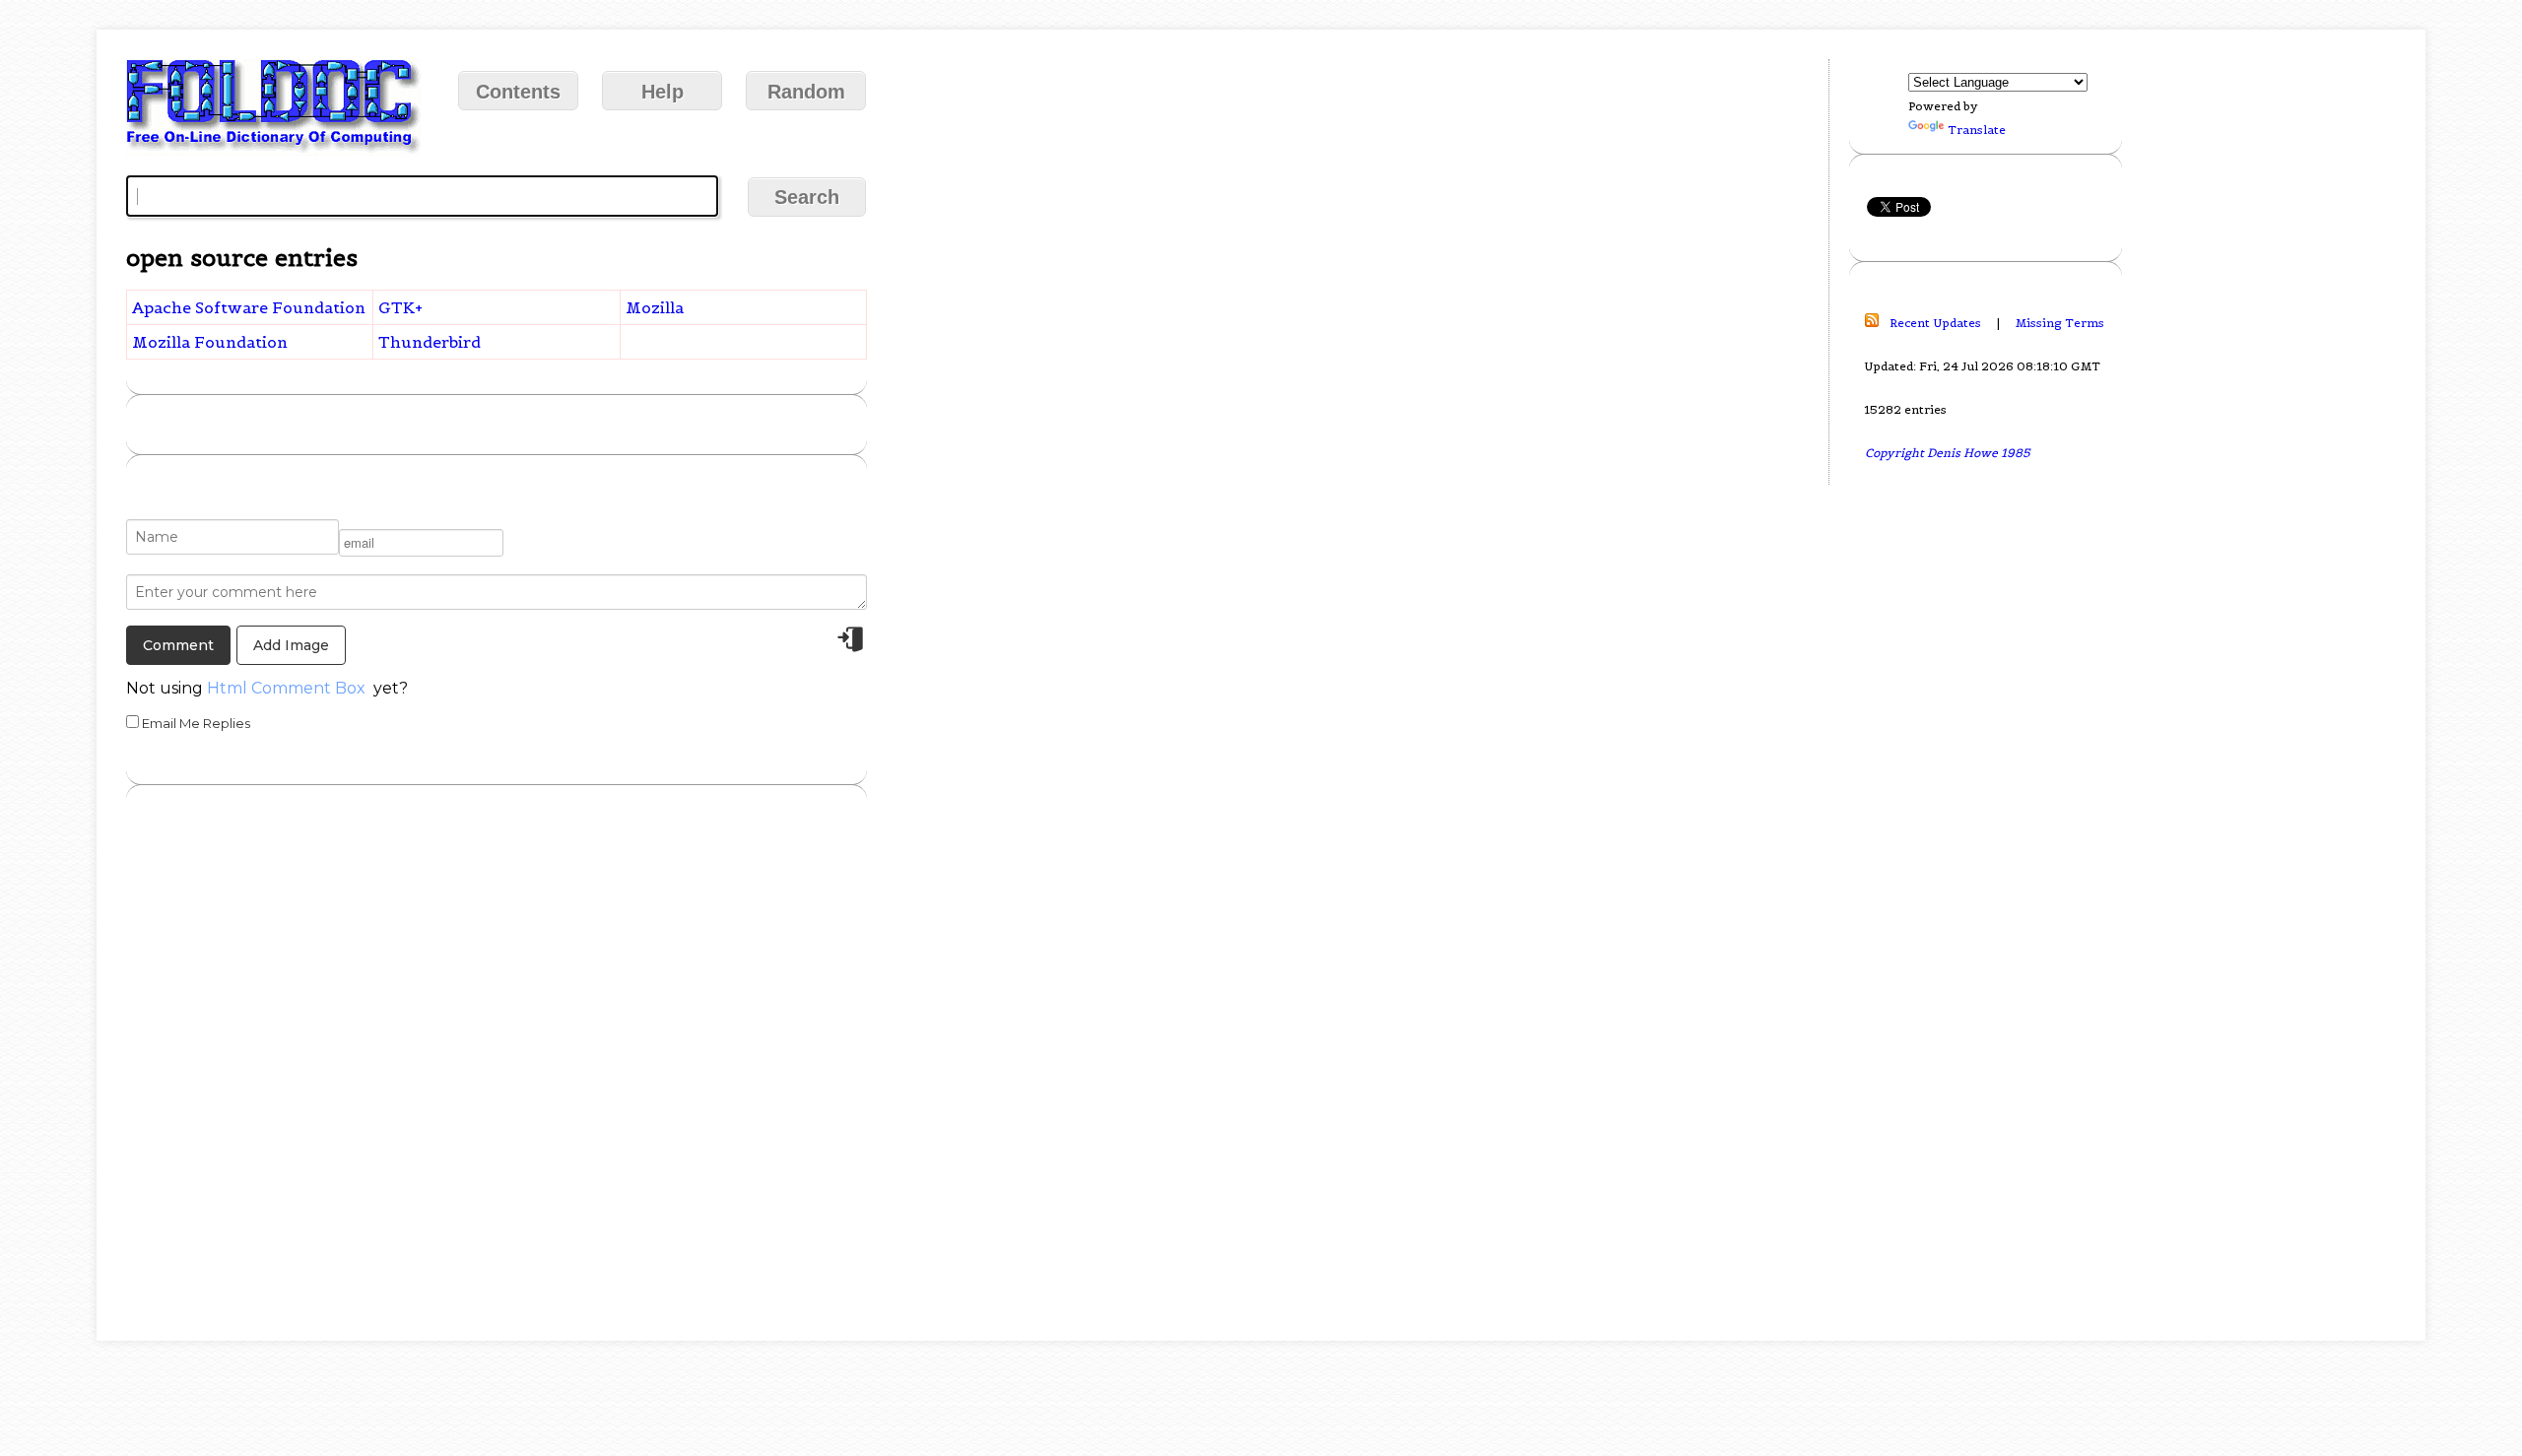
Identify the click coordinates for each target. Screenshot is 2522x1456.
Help (663, 92)
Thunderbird (430, 342)
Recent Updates (1935, 323)
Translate (1977, 130)
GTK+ (400, 307)
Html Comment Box (286, 688)
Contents (518, 92)
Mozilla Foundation (210, 342)
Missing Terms (2060, 323)
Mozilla (655, 307)
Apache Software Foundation (249, 307)
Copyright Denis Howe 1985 (1948, 453)
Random (806, 92)
